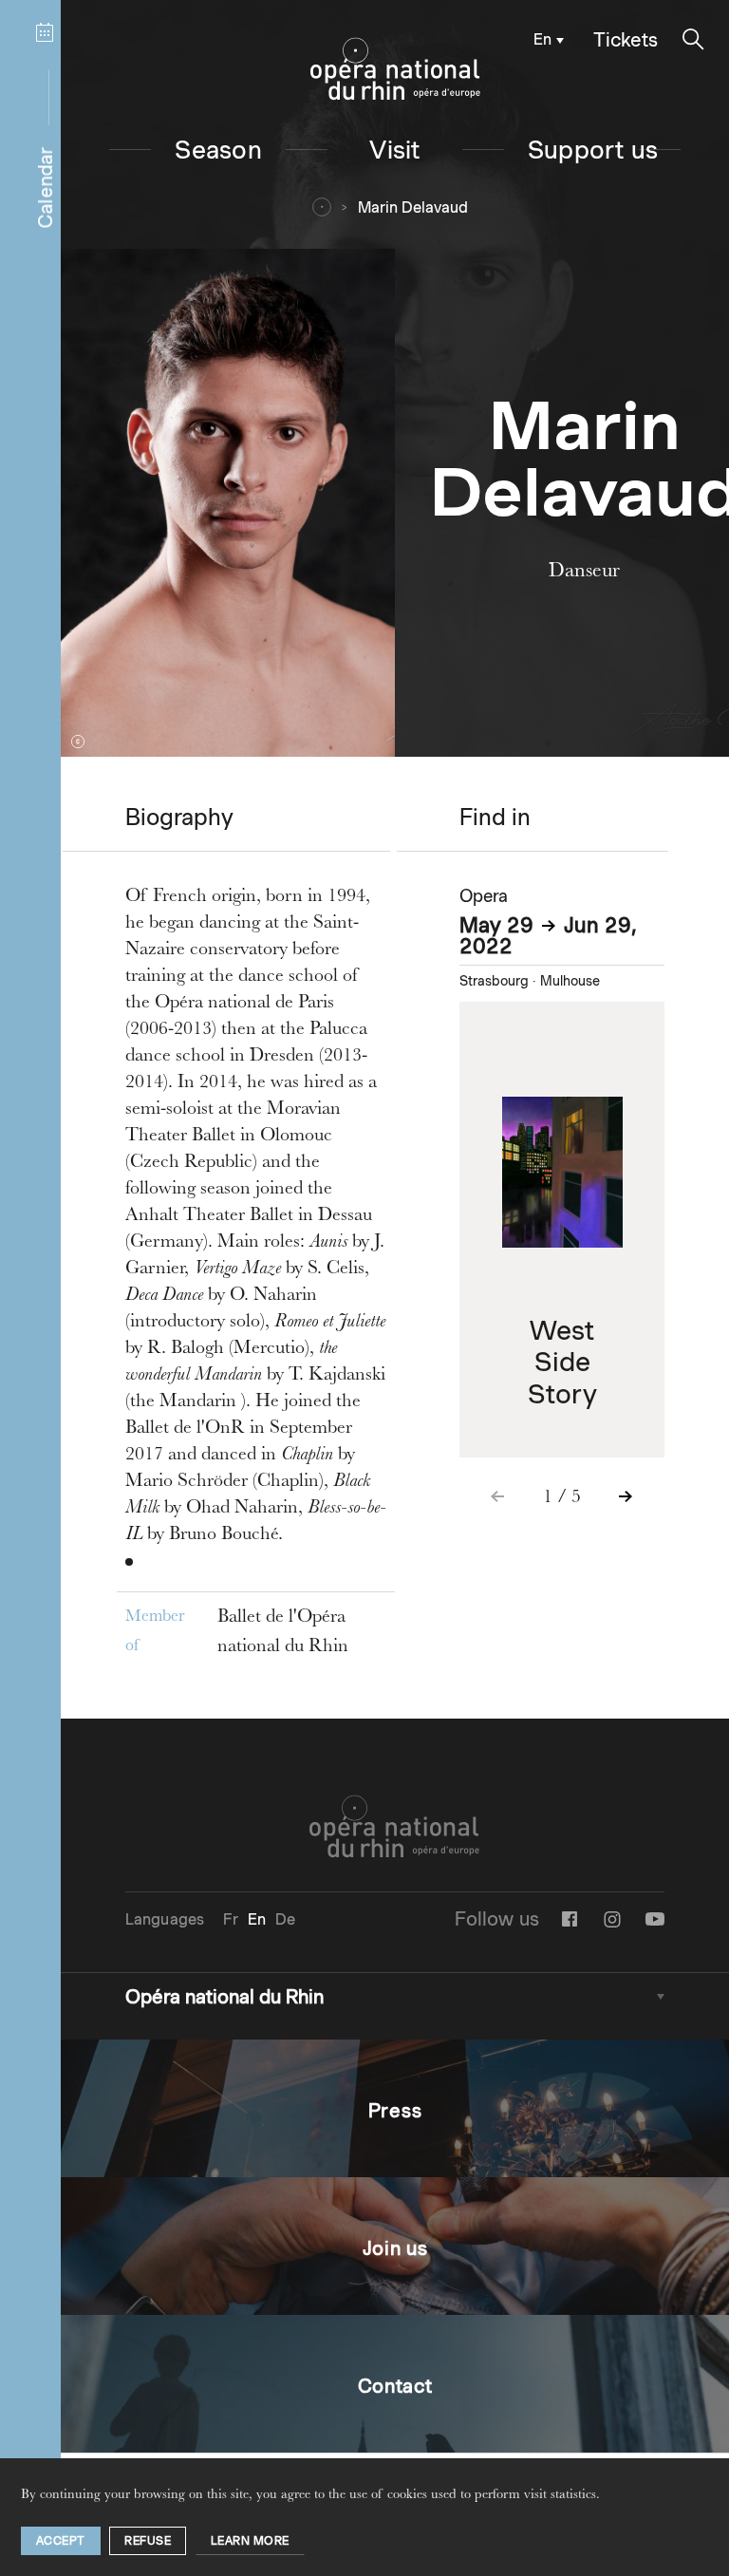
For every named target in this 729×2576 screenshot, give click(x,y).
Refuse (148, 2540)
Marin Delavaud (413, 207)
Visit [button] (394, 150)
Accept (61, 2540)
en (542, 39)
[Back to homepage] (395, 69)
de (285, 1919)
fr (230, 1919)
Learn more (250, 2540)
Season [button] (218, 150)
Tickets (626, 40)
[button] (693, 39)
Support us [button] (593, 150)
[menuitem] (544, 38)
